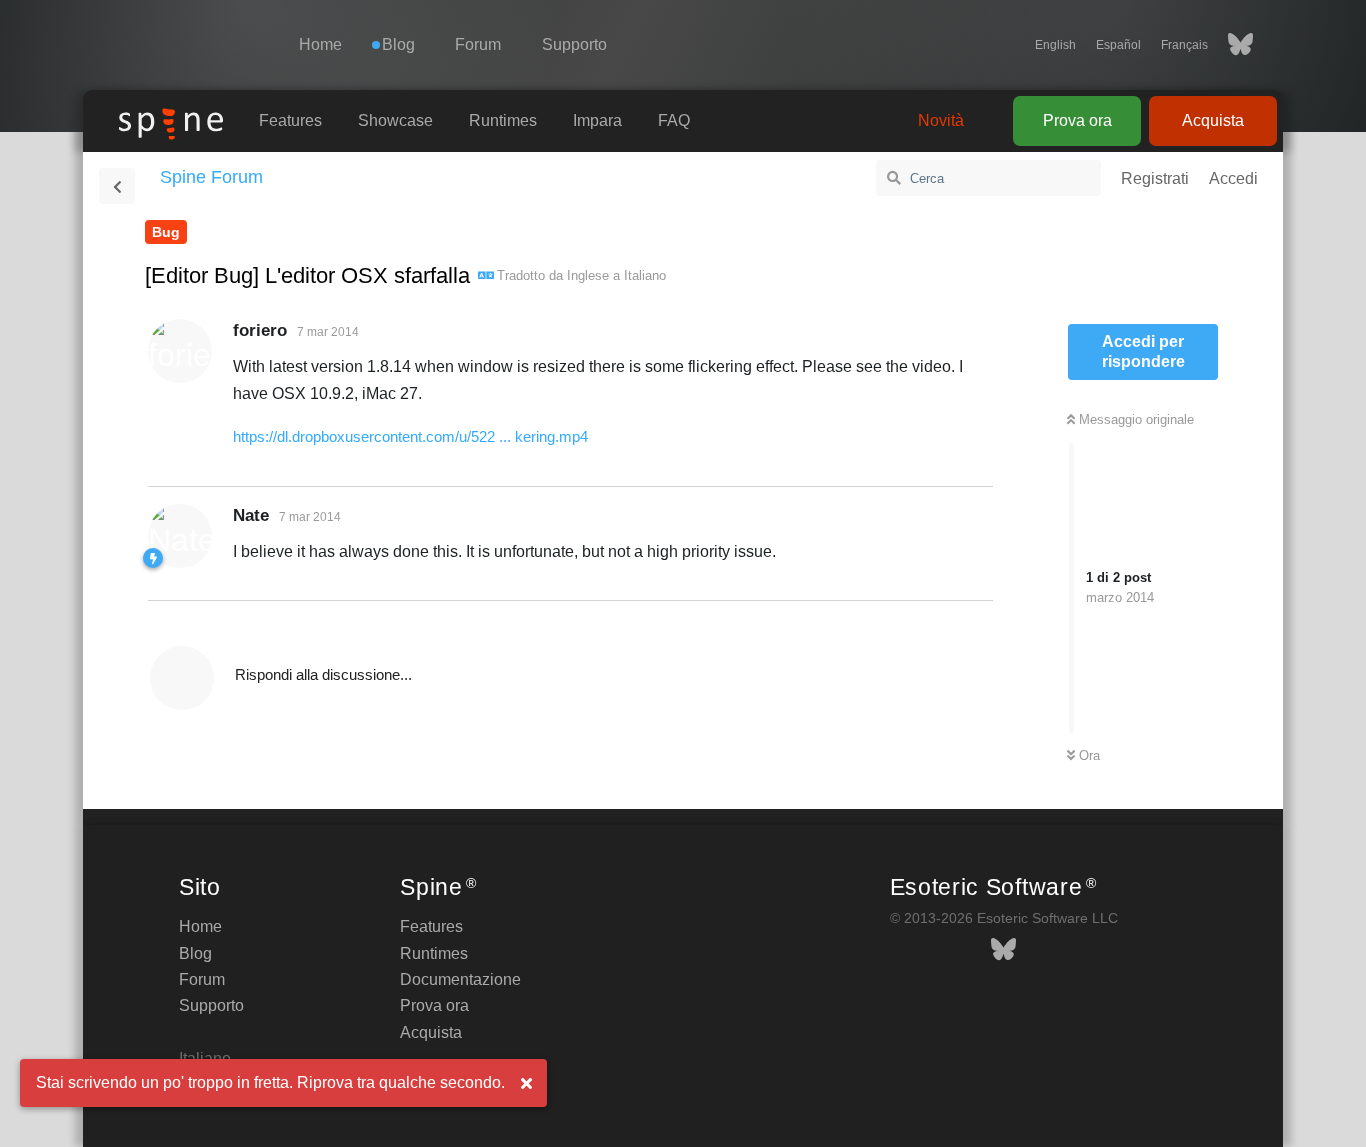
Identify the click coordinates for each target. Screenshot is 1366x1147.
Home (320, 44)
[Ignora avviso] (526, 1084)
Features (290, 120)
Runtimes (503, 120)
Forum (478, 44)
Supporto (574, 44)
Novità (941, 120)
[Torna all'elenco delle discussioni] (117, 186)
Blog (195, 953)
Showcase (395, 120)
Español (1118, 45)
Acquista (1213, 120)
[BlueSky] (1230, 45)
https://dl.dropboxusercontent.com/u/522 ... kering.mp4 (410, 436)
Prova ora (1077, 120)
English (1055, 45)
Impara (597, 120)
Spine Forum (211, 177)
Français (1184, 45)
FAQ (674, 120)
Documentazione (460, 979)
